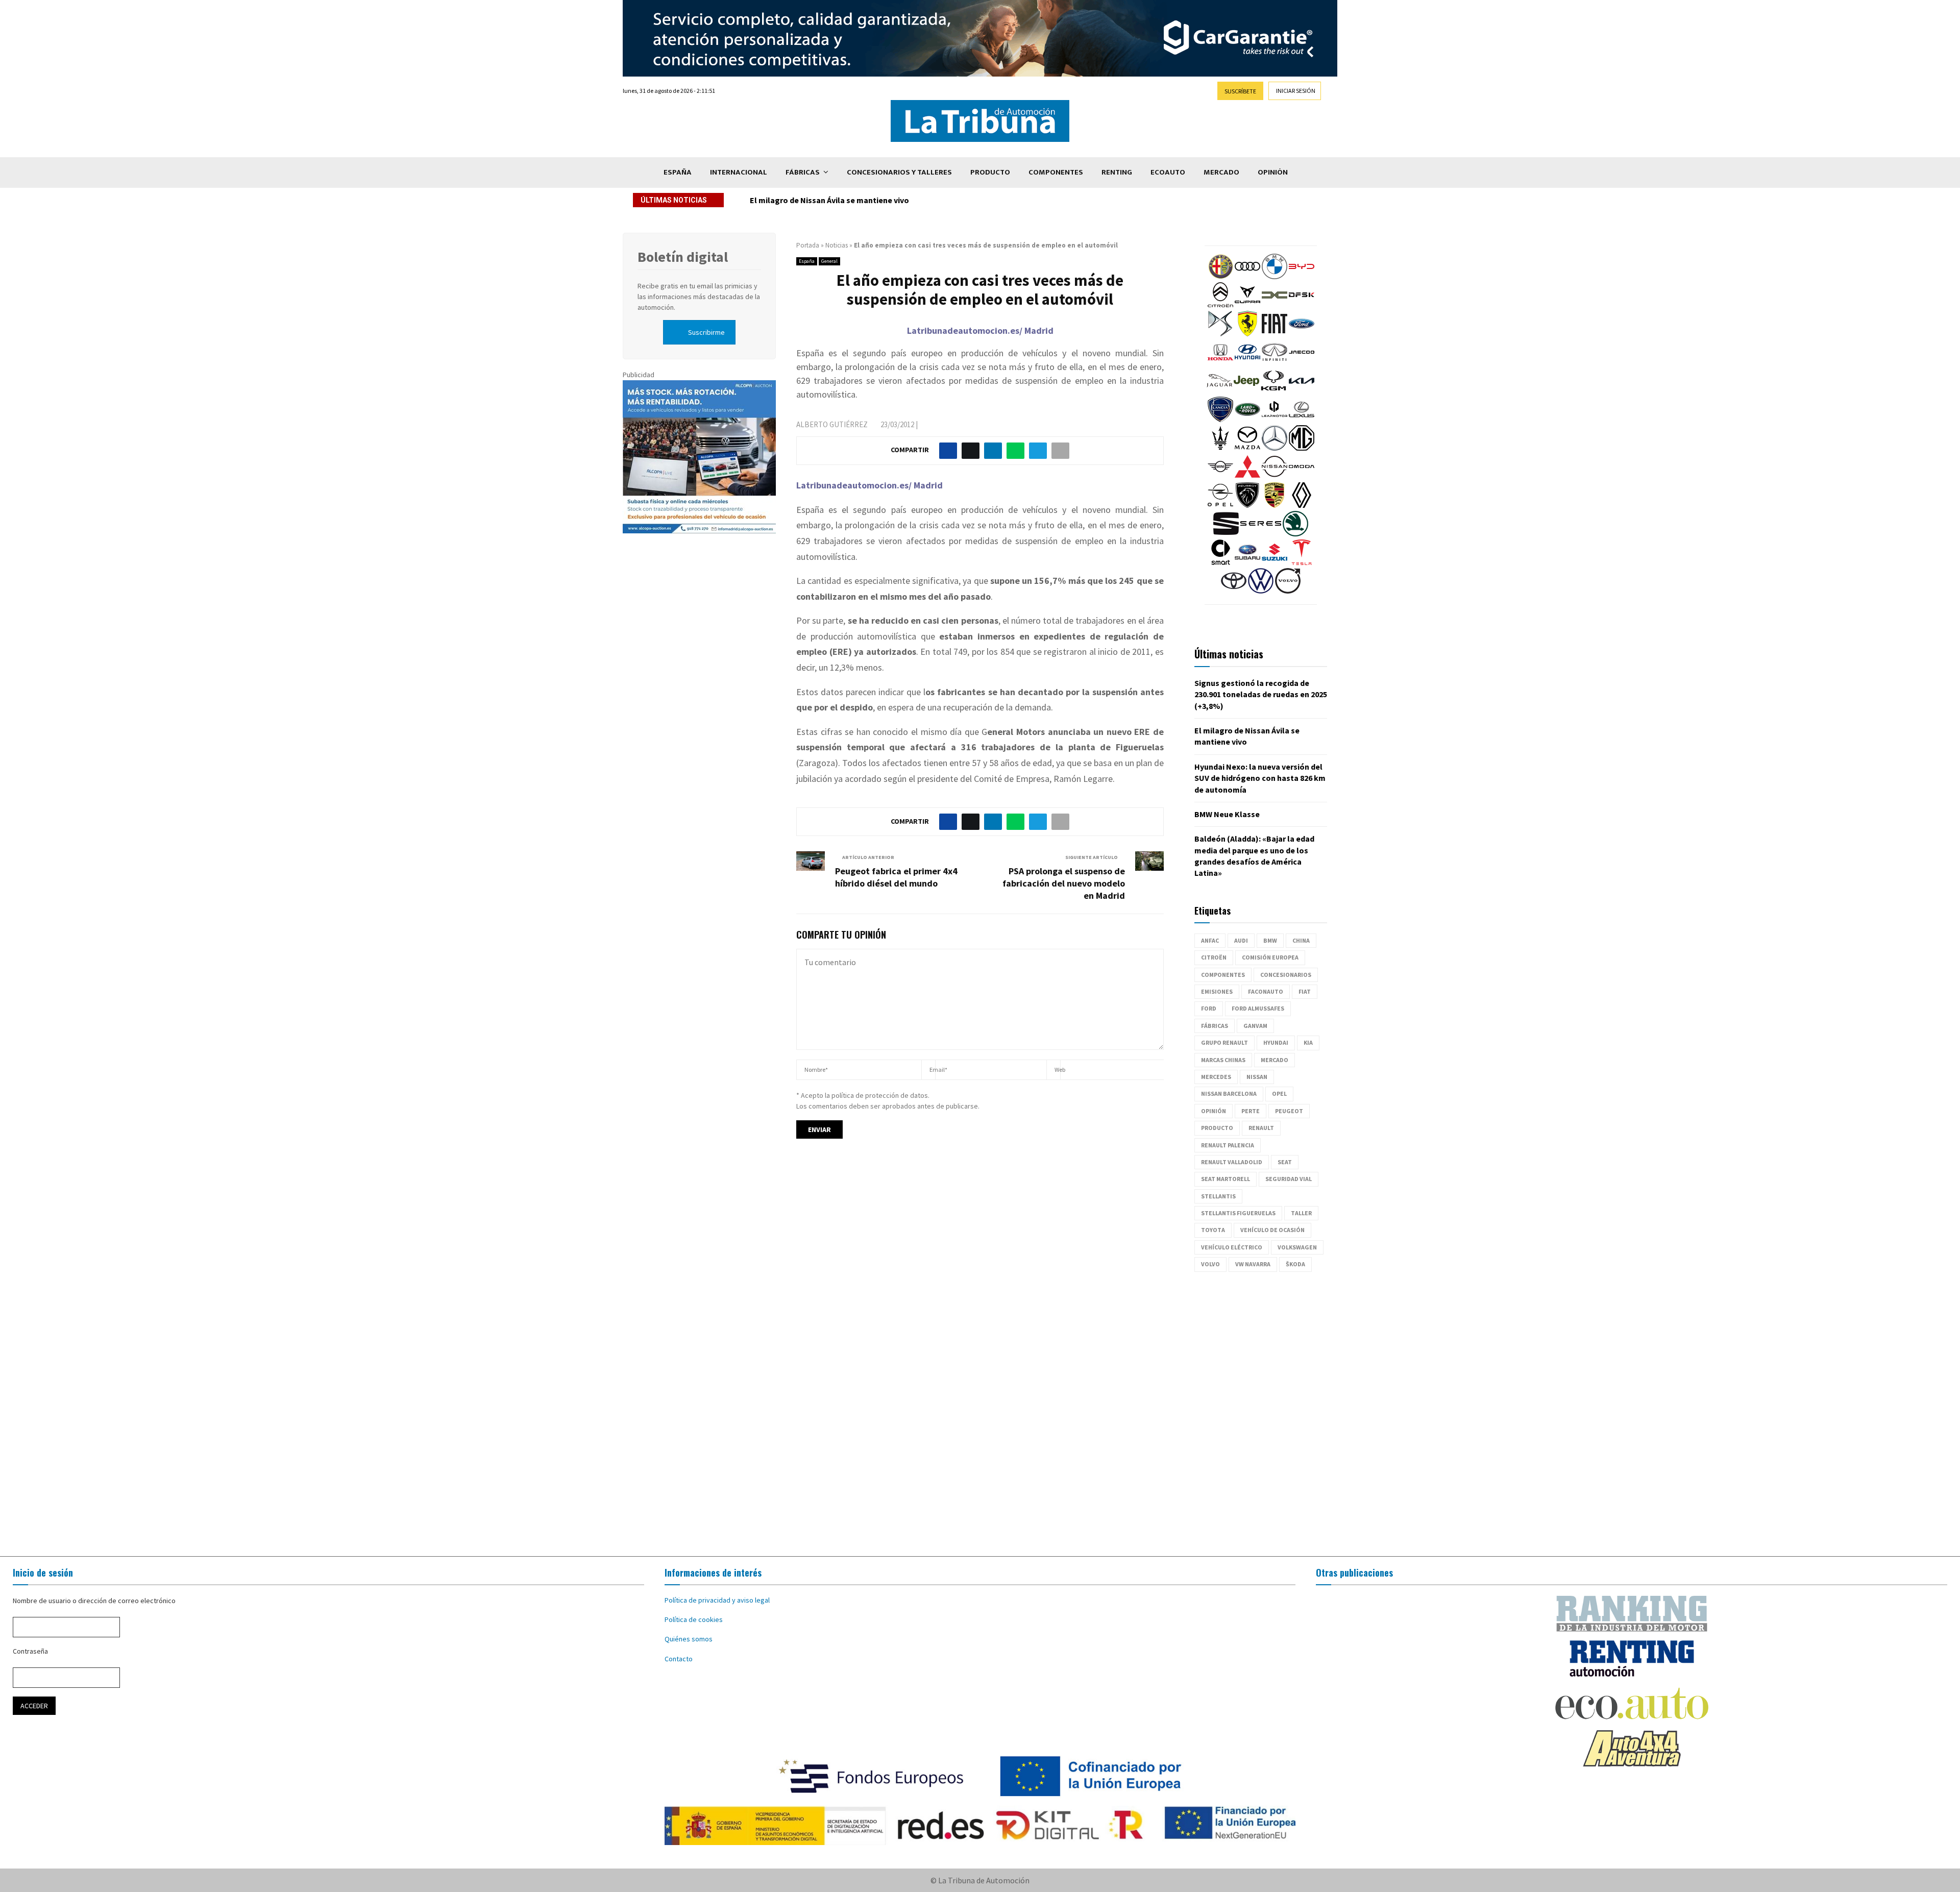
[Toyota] (1234, 591)
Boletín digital (683, 257)
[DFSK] (1302, 305)
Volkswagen (1297, 1247)
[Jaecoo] (1302, 362)
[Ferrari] (1247, 334)
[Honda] (1220, 362)
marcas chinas (1223, 1060)
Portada (808, 245)
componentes (1223, 975)
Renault (1261, 1128)
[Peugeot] (1247, 505)
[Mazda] (1247, 448)
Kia (1308, 1042)
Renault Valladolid (1232, 1162)
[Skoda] (1295, 534)
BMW (1270, 940)
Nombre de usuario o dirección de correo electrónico (94, 1601)
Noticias (837, 245)
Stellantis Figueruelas (1238, 1213)
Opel (1279, 1094)
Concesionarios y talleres (899, 172)
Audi (1241, 940)
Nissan (1257, 1077)
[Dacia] (1275, 305)
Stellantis (1218, 1196)
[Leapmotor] (1275, 420)
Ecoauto (1168, 172)
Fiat (1305, 991)
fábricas (1215, 1026)
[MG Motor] (1302, 448)
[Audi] (1247, 277)
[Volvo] (1288, 591)
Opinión (1273, 172)
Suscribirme (706, 332)
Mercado (1221, 172)
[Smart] (1220, 562)
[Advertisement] (980, 1414)
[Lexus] (1302, 420)
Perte (1251, 1111)
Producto (990, 172)
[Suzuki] (1275, 562)
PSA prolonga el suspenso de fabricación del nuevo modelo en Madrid (1064, 883)
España (678, 172)
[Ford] (1302, 334)
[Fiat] (1275, 334)
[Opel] (1220, 505)
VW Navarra (1253, 1264)
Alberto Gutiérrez (832, 424)
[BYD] (1302, 277)
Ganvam (1255, 1026)
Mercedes (1216, 1077)
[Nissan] (1275, 477)
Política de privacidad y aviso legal (717, 1600)
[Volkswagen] (1261, 591)
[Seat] (1226, 534)
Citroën (1214, 957)
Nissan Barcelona (1229, 1094)
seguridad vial (1289, 1179)
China (1301, 940)
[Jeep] (1246, 391)
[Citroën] (1220, 305)
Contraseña (30, 1651)
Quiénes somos (689, 1639)
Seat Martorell (1226, 1179)
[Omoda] (1302, 477)
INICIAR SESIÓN (1296, 91)
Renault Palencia (1228, 1145)
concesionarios (1286, 975)
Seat (1285, 1162)
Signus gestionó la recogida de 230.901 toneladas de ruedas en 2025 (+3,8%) (1261, 694)
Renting (1117, 172)
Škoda (1295, 1264)
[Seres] (1261, 534)
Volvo (1210, 1264)
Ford (1209, 1008)
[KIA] (1302, 391)
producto (1217, 1128)
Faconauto (1266, 991)
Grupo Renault (1224, 1042)
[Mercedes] (1275, 448)
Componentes (1056, 172)
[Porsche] (1275, 505)
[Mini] (1220, 477)
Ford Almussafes (1258, 1008)
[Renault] (1302, 505)
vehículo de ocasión (1272, 1230)
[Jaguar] (1219, 391)
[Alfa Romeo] (1220, 277)
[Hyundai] (1247, 362)
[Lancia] (1220, 420)
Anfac (1210, 940)
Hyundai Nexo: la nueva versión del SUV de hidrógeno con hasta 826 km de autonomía (907, 200)
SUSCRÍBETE (1240, 91)
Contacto (679, 1659)
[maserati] (1220, 448)
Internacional (739, 172)
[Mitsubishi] (1247, 477)
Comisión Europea (1270, 957)
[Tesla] (1302, 562)
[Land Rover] (1247, 420)
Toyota (1213, 1230)
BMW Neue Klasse (1227, 814)
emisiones (1217, 991)
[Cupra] (1247, 305)
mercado (1275, 1060)
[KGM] (1273, 391)
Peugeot (1289, 1111)
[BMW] (1275, 277)
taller (1301, 1213)
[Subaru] (1247, 562)
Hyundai (1276, 1042)
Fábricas (803, 172)
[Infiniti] (1275, 362)
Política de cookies (694, 1619)
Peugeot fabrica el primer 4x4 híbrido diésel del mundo (896, 877)
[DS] (1220, 334)
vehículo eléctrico (1232, 1247)
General (829, 261)
